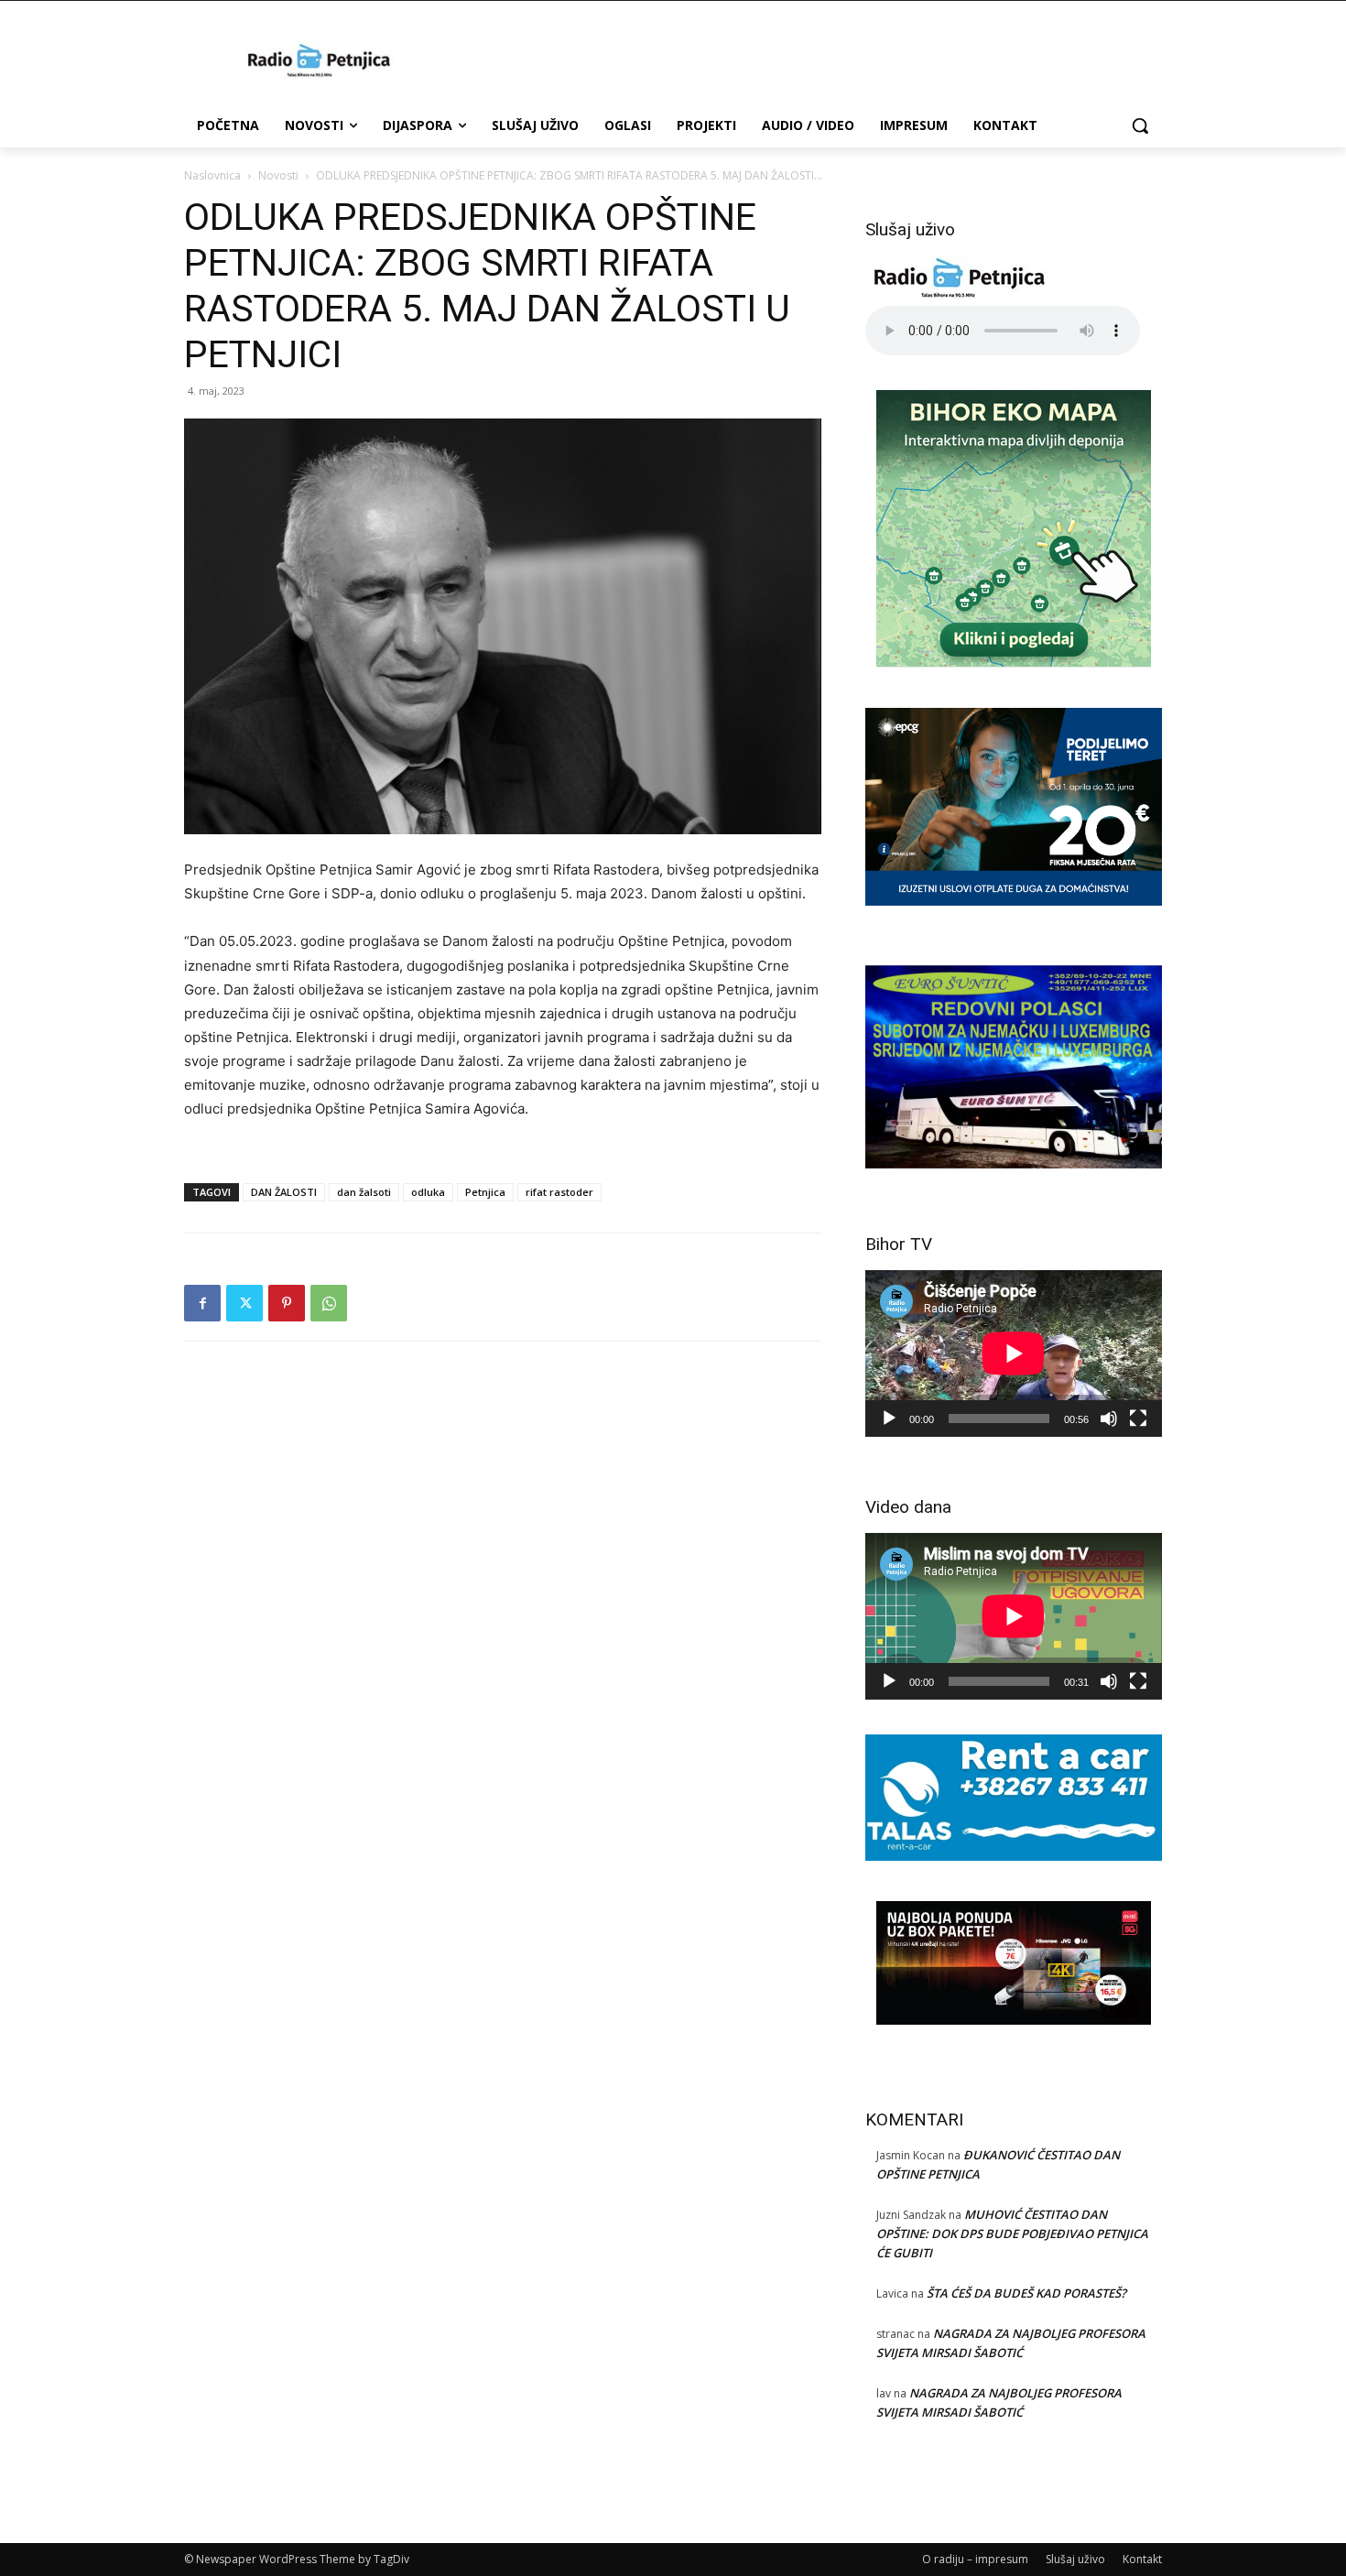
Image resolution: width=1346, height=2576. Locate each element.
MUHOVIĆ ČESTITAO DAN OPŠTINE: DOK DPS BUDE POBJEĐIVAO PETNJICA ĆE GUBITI (1012, 2234)
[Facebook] (202, 1303)
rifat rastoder (559, 1192)
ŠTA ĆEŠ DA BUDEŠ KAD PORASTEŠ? (1026, 2293)
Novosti (278, 175)
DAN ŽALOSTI (284, 1192)
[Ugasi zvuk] (1109, 1418)
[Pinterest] (287, 1303)
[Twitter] (244, 1303)
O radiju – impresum (975, 2559)
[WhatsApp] (329, 1303)
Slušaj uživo (1075, 2559)
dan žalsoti (364, 1192)
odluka (428, 1192)
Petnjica (485, 1192)
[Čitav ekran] (1138, 1418)
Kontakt (1142, 2559)
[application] (1014, 1353)
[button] (1140, 125)
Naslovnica (212, 175)
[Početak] (889, 1418)
